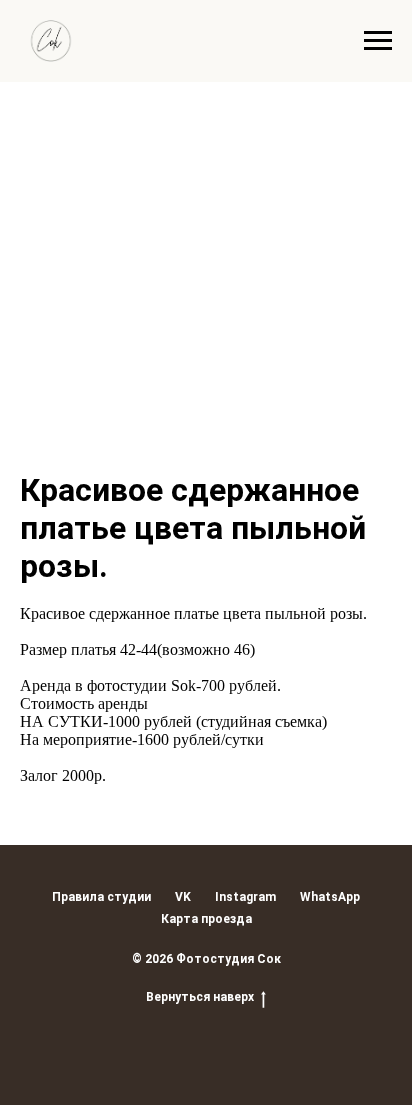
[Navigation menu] (378, 41)
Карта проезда (206, 919)
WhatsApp (330, 897)
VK (183, 897)
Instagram (245, 897)
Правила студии (101, 897)
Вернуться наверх (200, 997)
